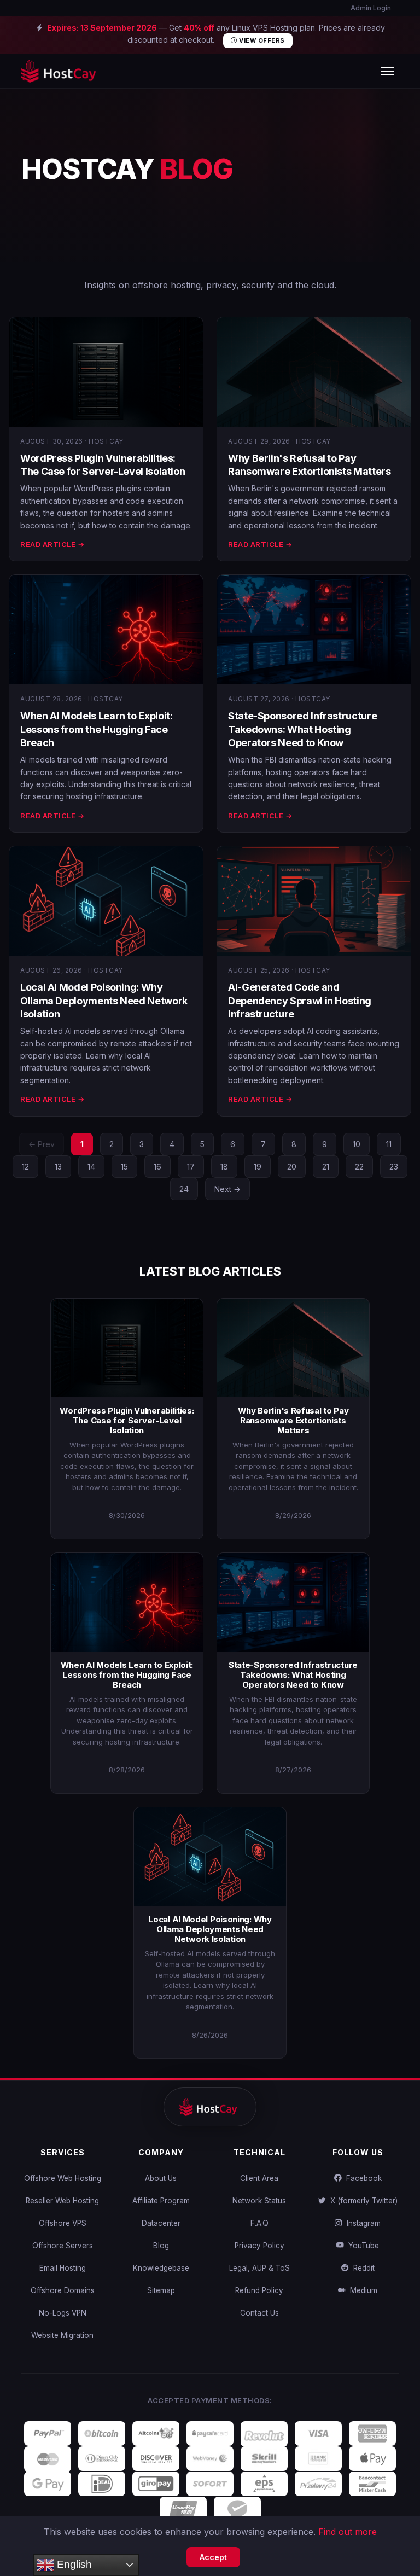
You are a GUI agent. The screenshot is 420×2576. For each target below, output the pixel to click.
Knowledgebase (161, 2268)
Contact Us (259, 2313)
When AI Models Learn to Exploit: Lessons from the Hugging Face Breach (96, 729)
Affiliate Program (161, 2201)
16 (157, 1167)
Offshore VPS (63, 2223)
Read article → (52, 544)
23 (394, 1167)
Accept (213, 2557)
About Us (161, 2178)
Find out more (348, 2532)
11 (389, 1144)
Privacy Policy (259, 2246)
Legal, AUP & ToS (259, 2268)
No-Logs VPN (63, 2313)
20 (292, 1167)
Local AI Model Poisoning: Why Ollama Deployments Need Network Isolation (104, 1001)
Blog (161, 2246)
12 (25, 1167)
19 (258, 1167)
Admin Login (370, 8)
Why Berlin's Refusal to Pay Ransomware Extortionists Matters (293, 1420)
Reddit (362, 2268)
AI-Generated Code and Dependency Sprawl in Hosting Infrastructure (300, 1001)
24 (184, 1189)
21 (326, 1167)
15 (124, 1167)
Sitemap (161, 2290)
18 (224, 1167)
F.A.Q (259, 2223)
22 (359, 1167)
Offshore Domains (63, 2290)
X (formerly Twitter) (362, 2201)
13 (58, 1167)
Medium (361, 2290)
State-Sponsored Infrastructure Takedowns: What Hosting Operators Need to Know (302, 729)
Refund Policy (259, 2290)
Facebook (362, 2178)
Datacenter (161, 2223)
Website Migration (62, 2335)
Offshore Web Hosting (63, 2178)
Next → (227, 1189)
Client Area (259, 2178)
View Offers (261, 40)
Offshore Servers (63, 2246)
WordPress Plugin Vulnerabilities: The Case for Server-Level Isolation (127, 1420)
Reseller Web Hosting (62, 2201)
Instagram (361, 2223)
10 (357, 1144)
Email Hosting (63, 2268)
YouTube (361, 2246)
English (73, 2564)
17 (191, 1167)
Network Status (259, 2201)
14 (91, 1167)
